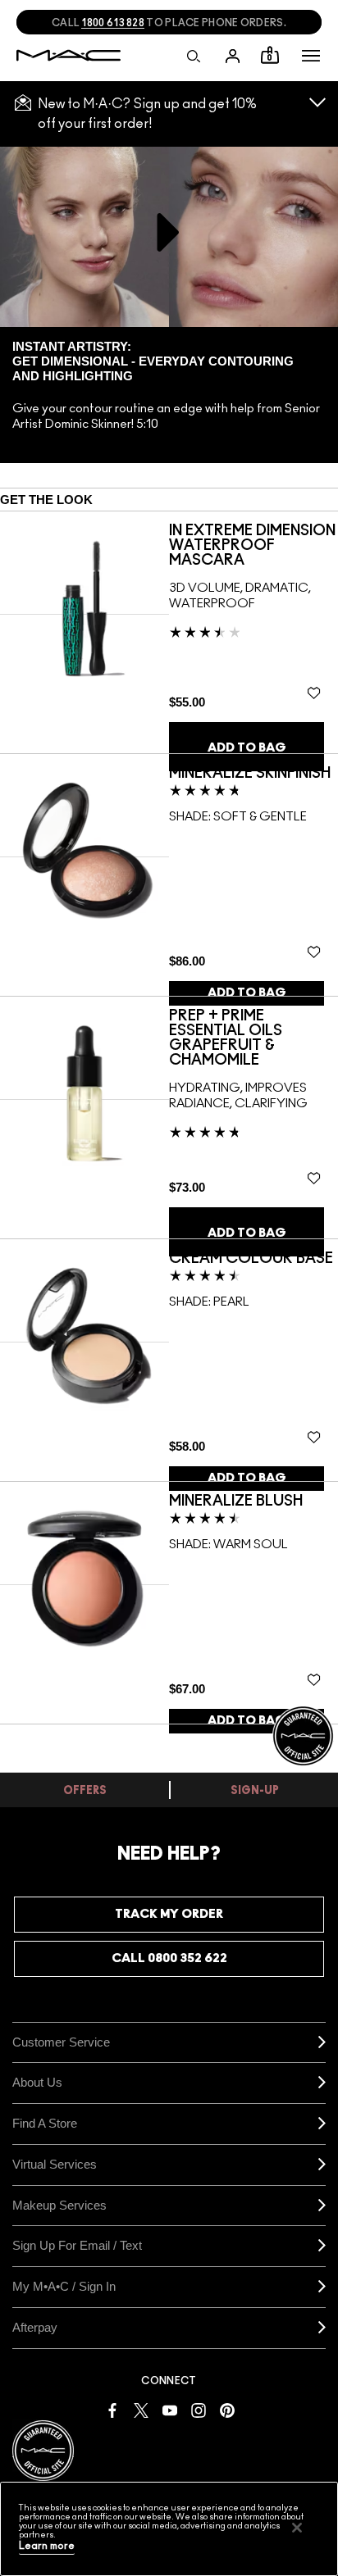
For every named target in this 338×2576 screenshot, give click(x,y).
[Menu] (311, 56)
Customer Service (61, 2042)
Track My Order (169, 1914)
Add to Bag (247, 748)
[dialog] (253, 546)
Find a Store (45, 2123)
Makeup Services (59, 2205)
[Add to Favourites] (314, 693)
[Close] (297, 2528)
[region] (169, 2529)
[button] (311, 56)
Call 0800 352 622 (169, 1958)
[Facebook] (112, 2409)
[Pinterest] (227, 2409)
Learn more (47, 2546)
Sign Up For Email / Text (77, 2245)
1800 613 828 (113, 23)
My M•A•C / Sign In (64, 2286)
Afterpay (35, 2327)
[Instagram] (199, 2409)
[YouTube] (170, 2409)
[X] (141, 2409)
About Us (37, 2082)
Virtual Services (55, 2164)
